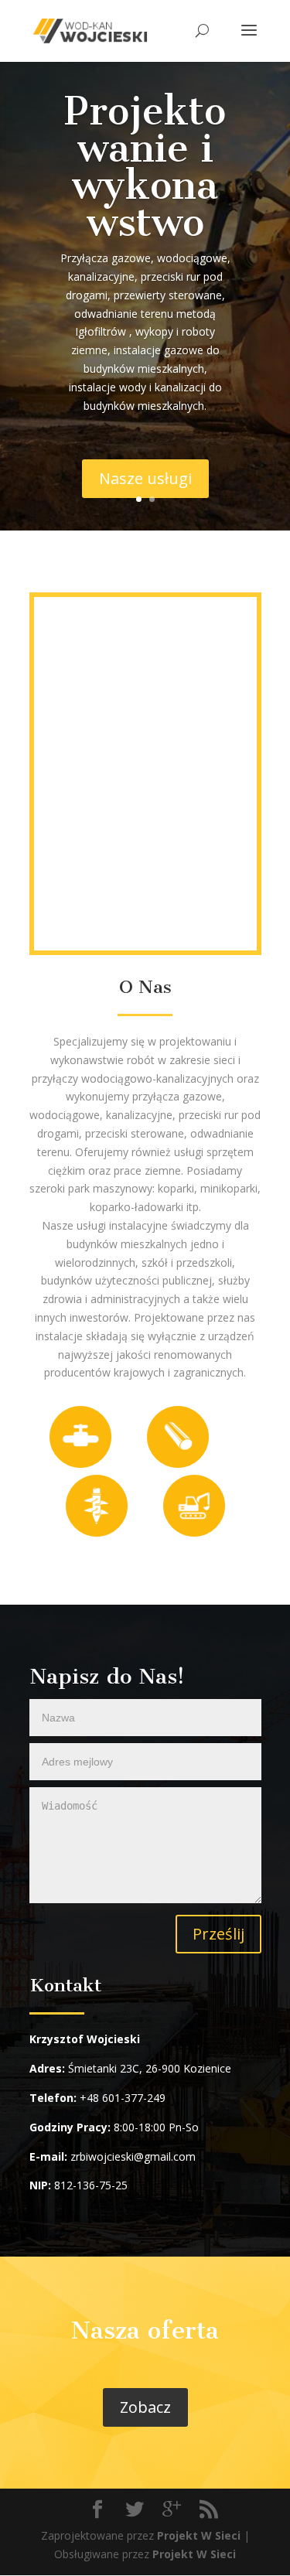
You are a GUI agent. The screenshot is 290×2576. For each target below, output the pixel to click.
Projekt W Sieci (199, 2535)
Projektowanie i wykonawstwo (145, 167)
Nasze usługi (145, 478)
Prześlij (218, 1934)
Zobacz (145, 2407)
